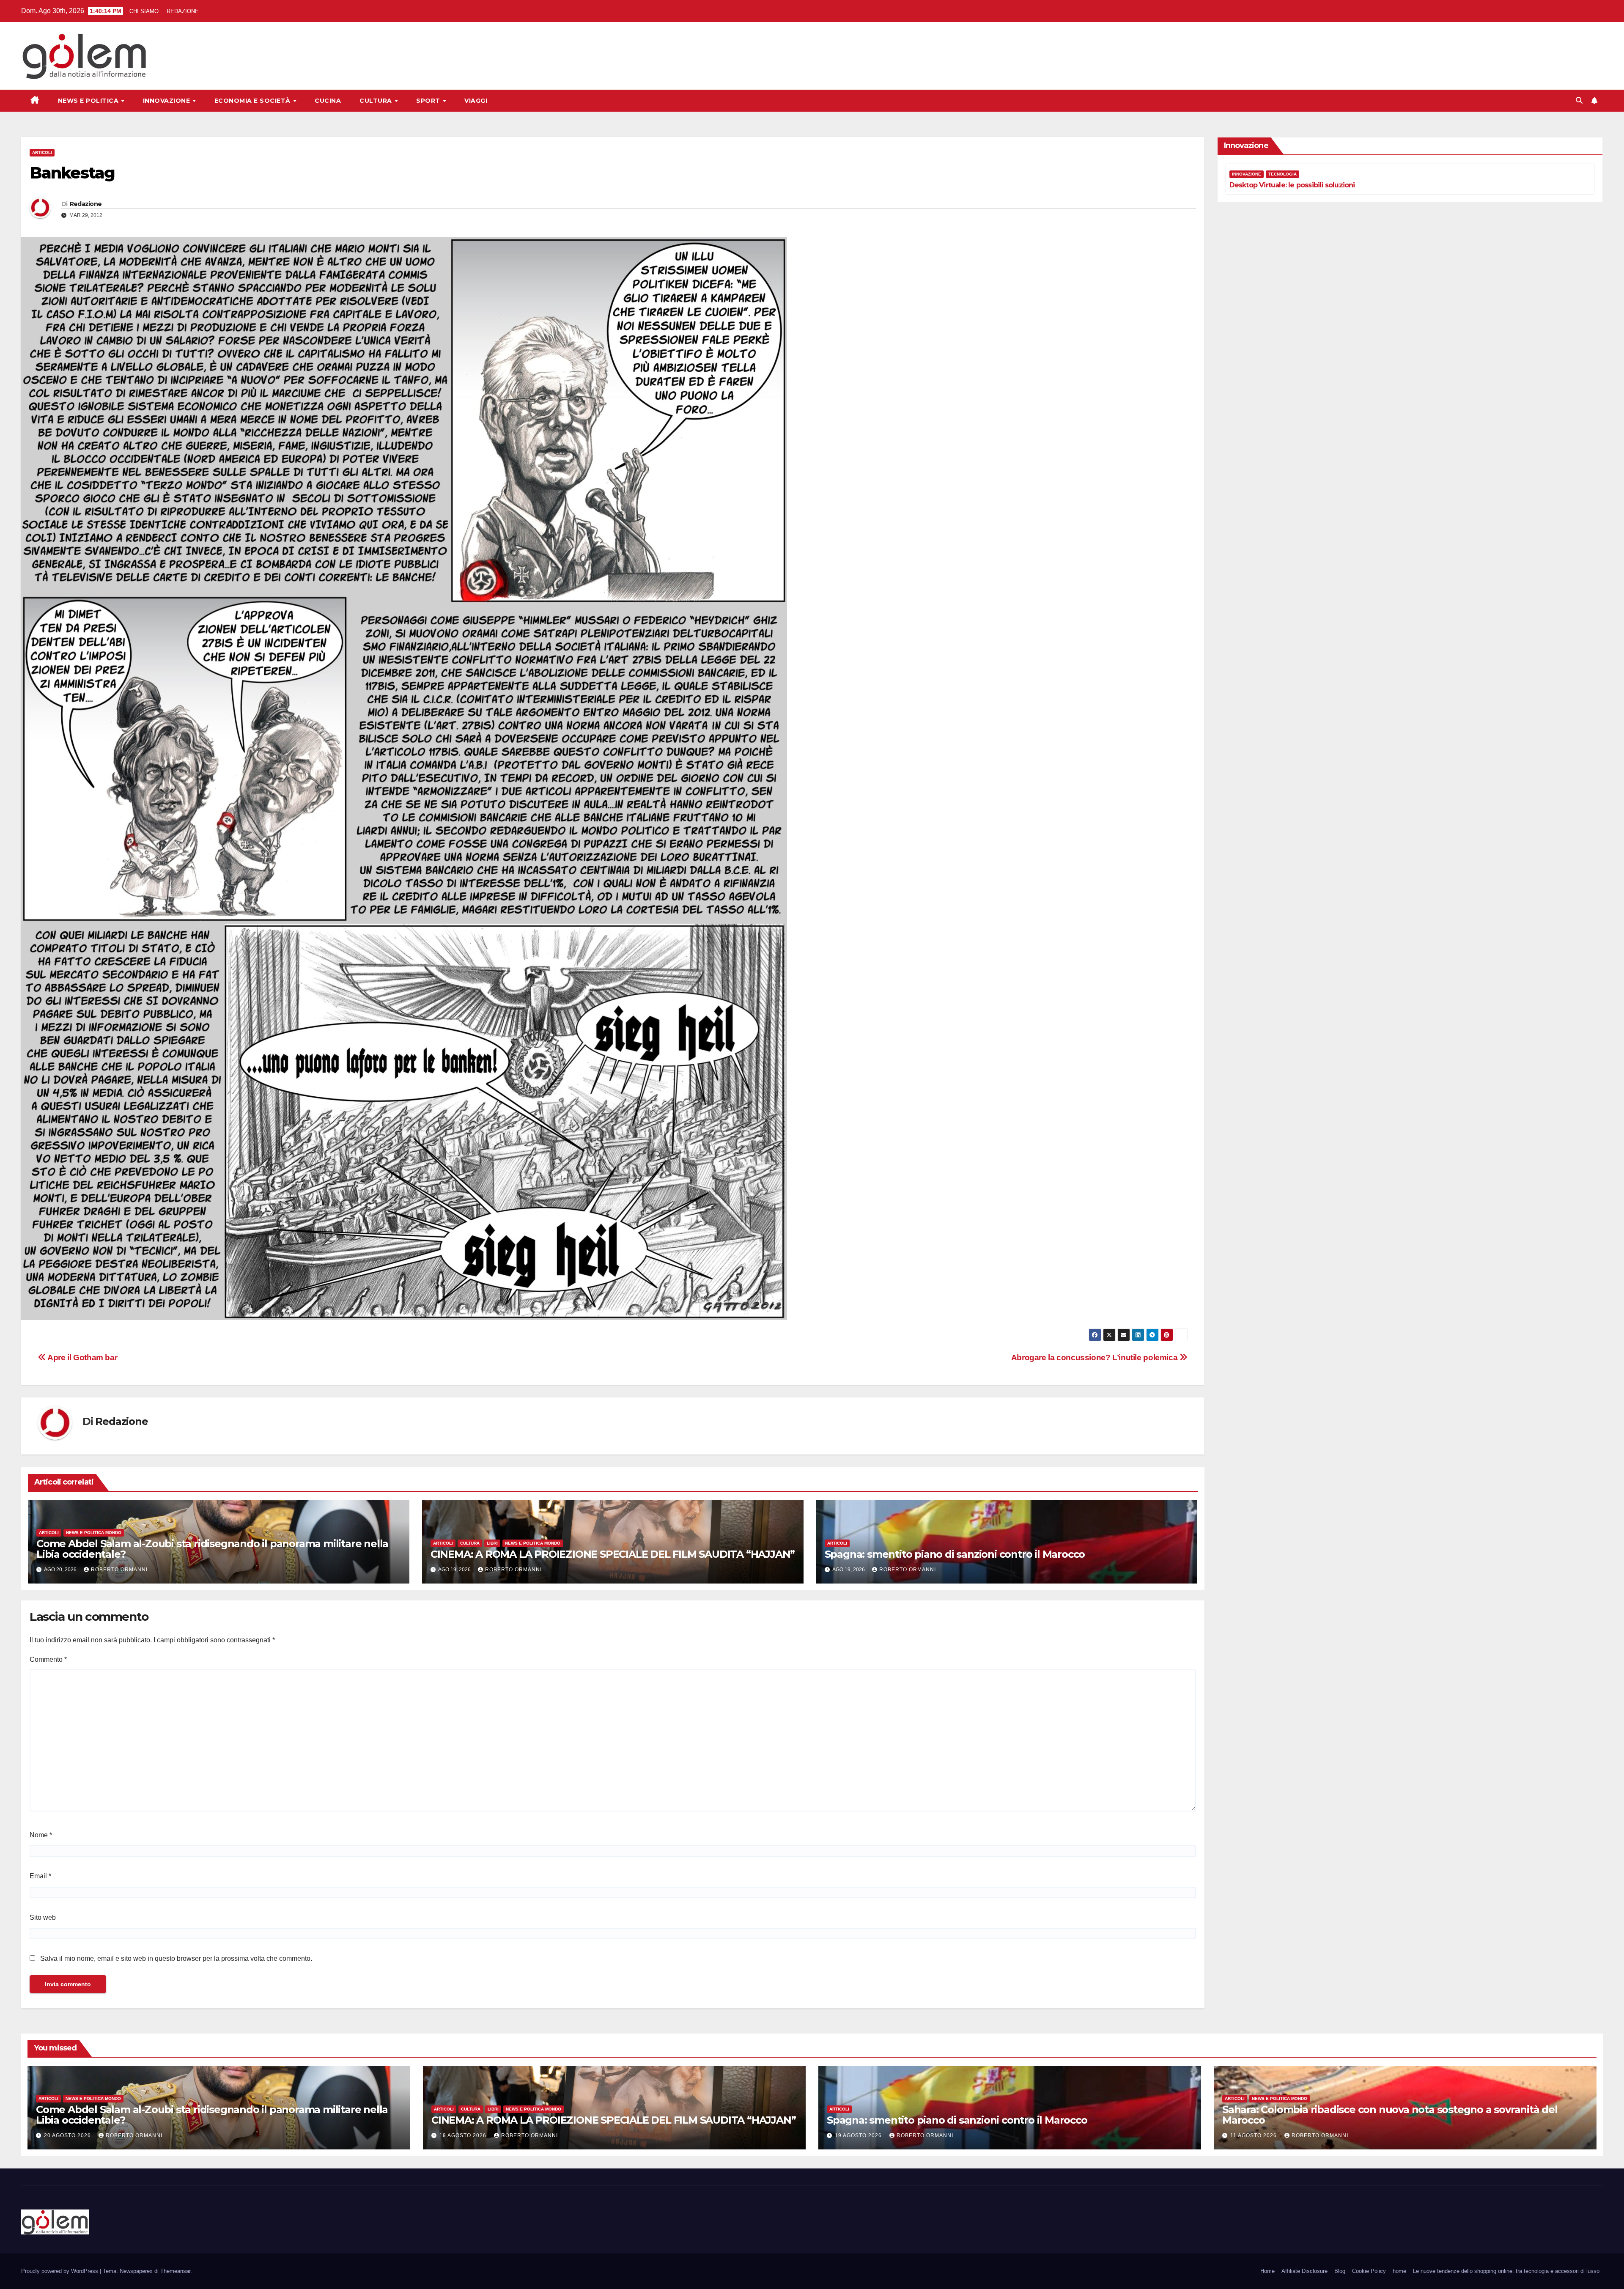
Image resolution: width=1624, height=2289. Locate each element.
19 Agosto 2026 (464, 2135)
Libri (492, 1543)
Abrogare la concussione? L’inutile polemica (1095, 1357)
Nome (41, 1835)
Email (40, 1876)
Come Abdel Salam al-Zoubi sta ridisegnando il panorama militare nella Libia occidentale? (212, 1549)
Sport (429, 101)
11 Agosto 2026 (1254, 2135)
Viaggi (476, 101)
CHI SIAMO (144, 11)
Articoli (42, 152)
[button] (1579, 100)
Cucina (328, 101)
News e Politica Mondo (94, 1533)
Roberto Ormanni (119, 1570)
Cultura (377, 101)
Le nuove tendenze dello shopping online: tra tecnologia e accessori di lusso (1506, 2271)
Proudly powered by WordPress (60, 2271)
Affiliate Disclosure (1304, 2271)
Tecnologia (1282, 174)
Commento (48, 1659)
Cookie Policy (1369, 2271)
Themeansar (175, 2271)
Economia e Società (254, 101)
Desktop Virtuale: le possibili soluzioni (1292, 185)
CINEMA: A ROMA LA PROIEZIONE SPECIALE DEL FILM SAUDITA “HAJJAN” (613, 1554)
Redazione (86, 204)
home (1399, 2271)
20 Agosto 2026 (68, 2135)
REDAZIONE (183, 11)
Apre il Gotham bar (82, 1357)
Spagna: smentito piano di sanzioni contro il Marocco (955, 1554)
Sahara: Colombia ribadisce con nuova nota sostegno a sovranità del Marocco (1390, 2115)
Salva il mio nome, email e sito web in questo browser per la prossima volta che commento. (176, 1958)
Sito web (43, 1917)
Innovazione (167, 101)
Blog (1340, 2271)
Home (1267, 2271)
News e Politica (89, 101)
